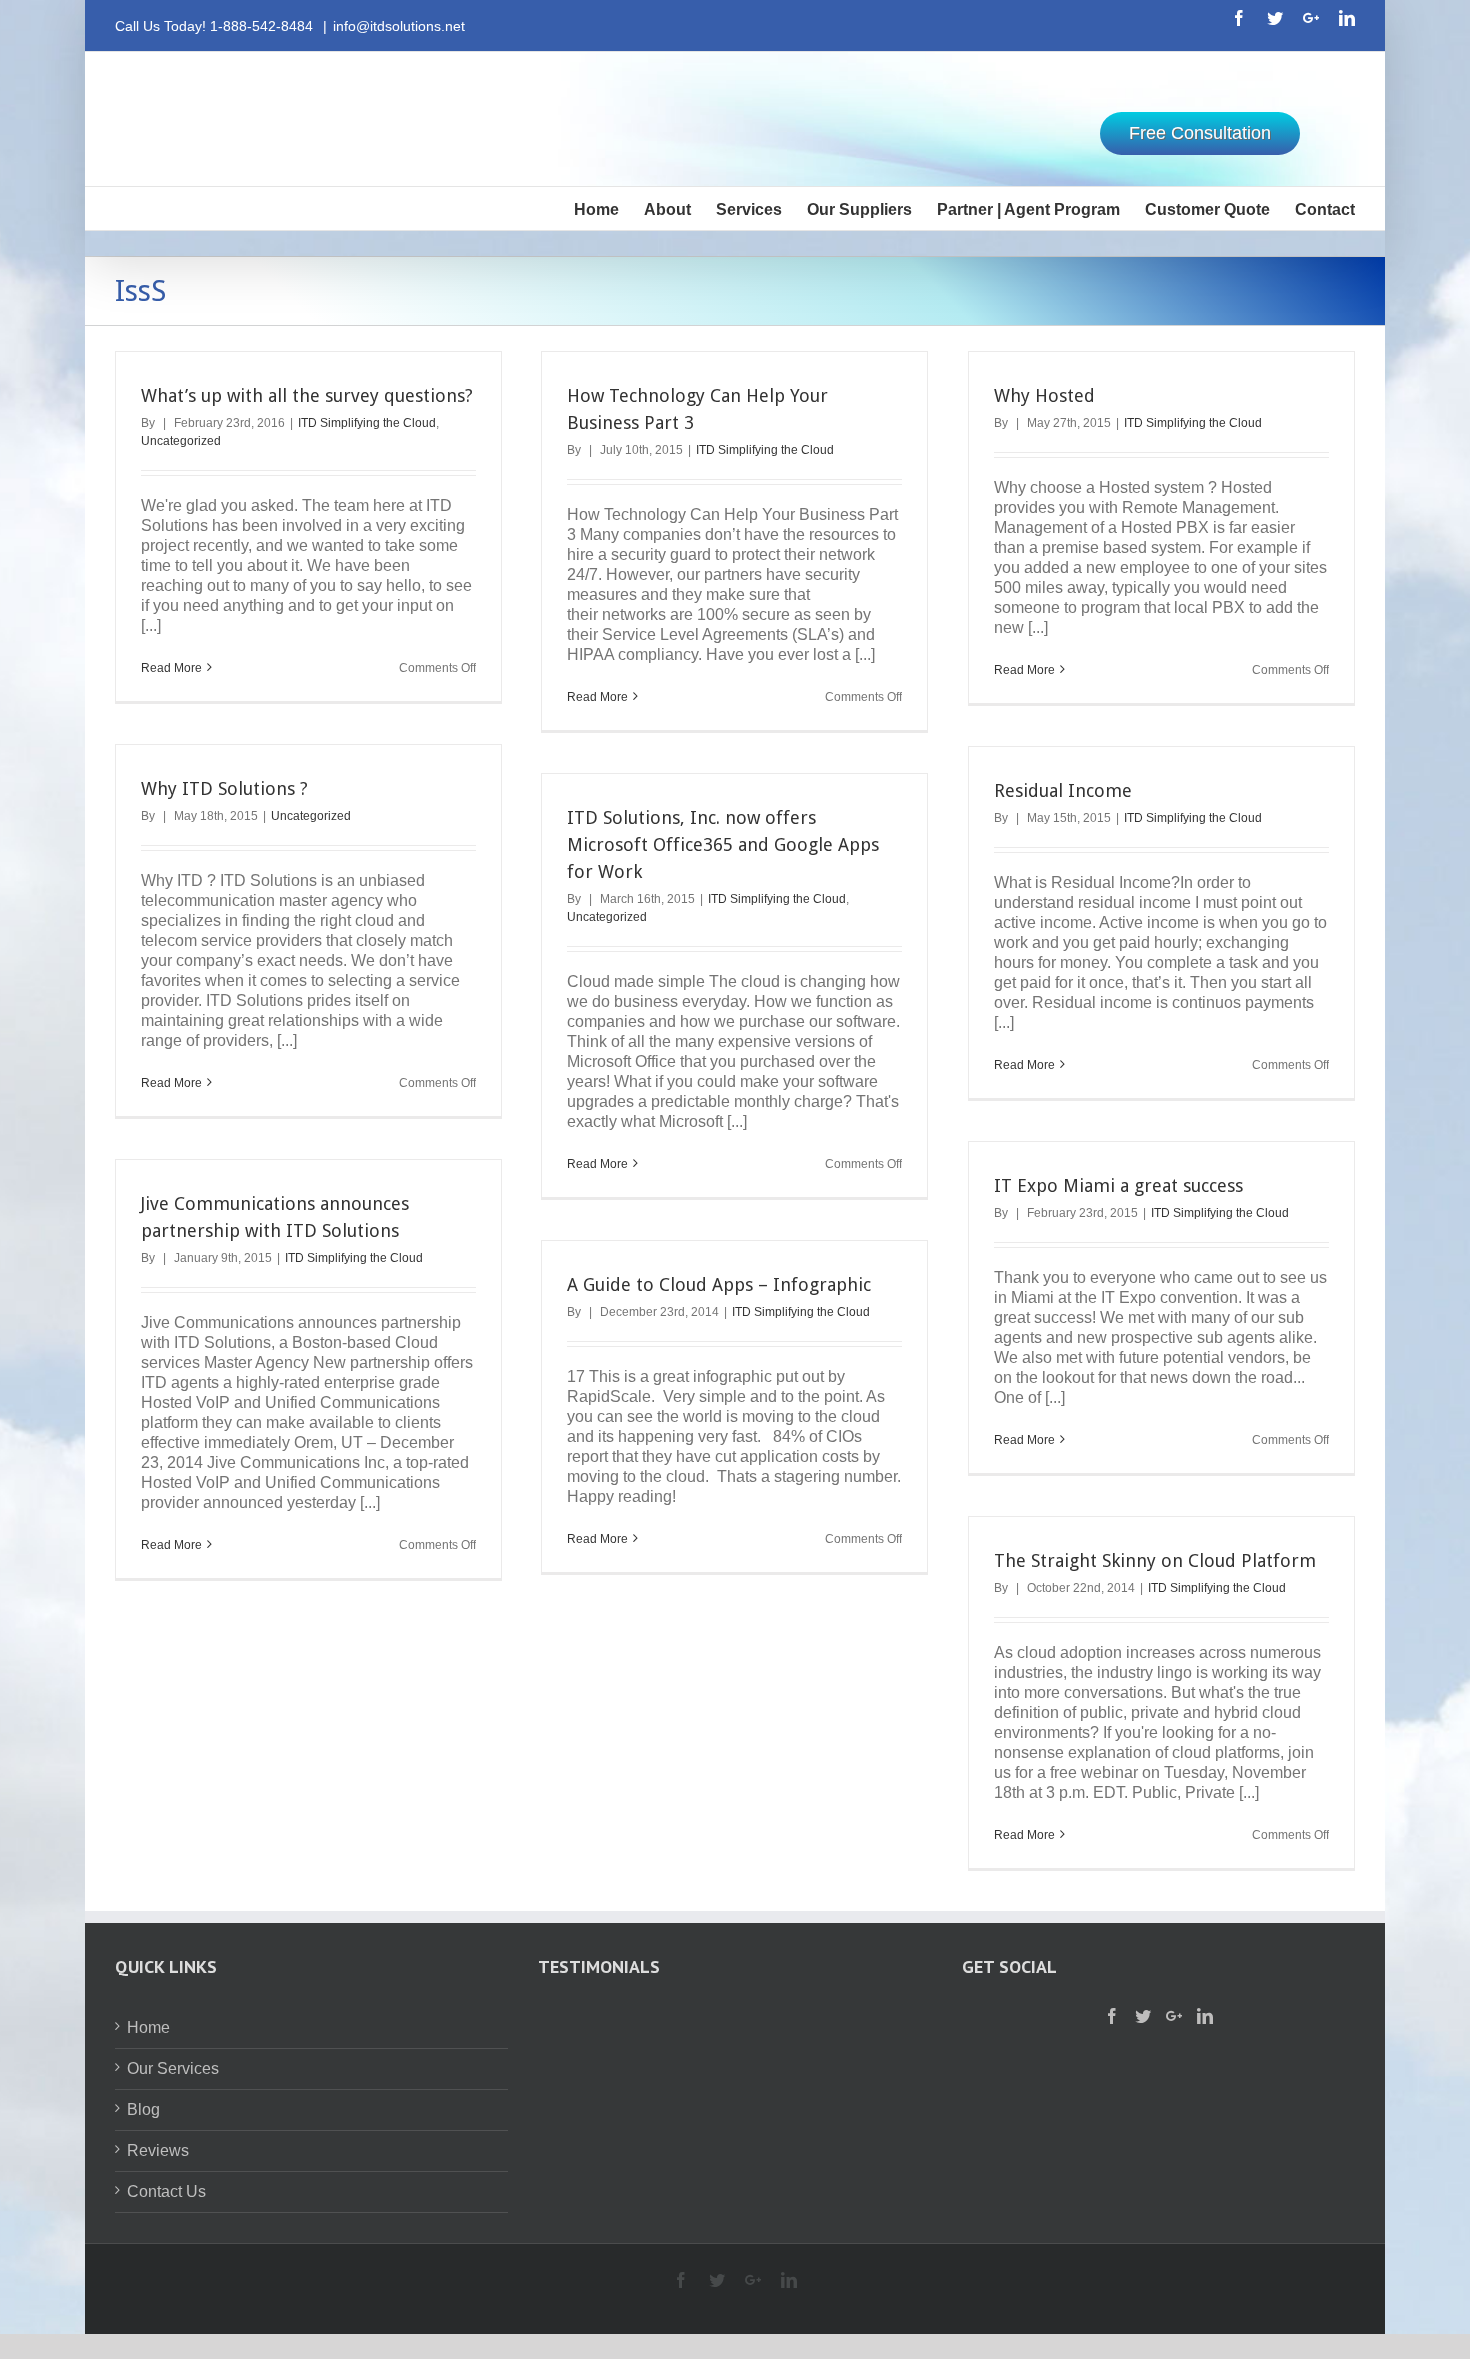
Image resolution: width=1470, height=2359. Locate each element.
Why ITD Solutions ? (224, 788)
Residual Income (1063, 790)
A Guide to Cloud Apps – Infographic (719, 1284)
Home (148, 2027)
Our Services (173, 2068)
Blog (143, 2109)
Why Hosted (1044, 395)
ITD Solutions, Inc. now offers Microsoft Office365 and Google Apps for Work (723, 844)
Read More (171, 668)
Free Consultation (1200, 133)
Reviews (158, 2150)
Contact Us (166, 2191)
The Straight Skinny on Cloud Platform (1155, 1560)
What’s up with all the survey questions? (307, 395)
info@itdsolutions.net (399, 26)
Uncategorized (181, 441)
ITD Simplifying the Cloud (367, 423)
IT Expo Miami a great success (1118, 1185)
